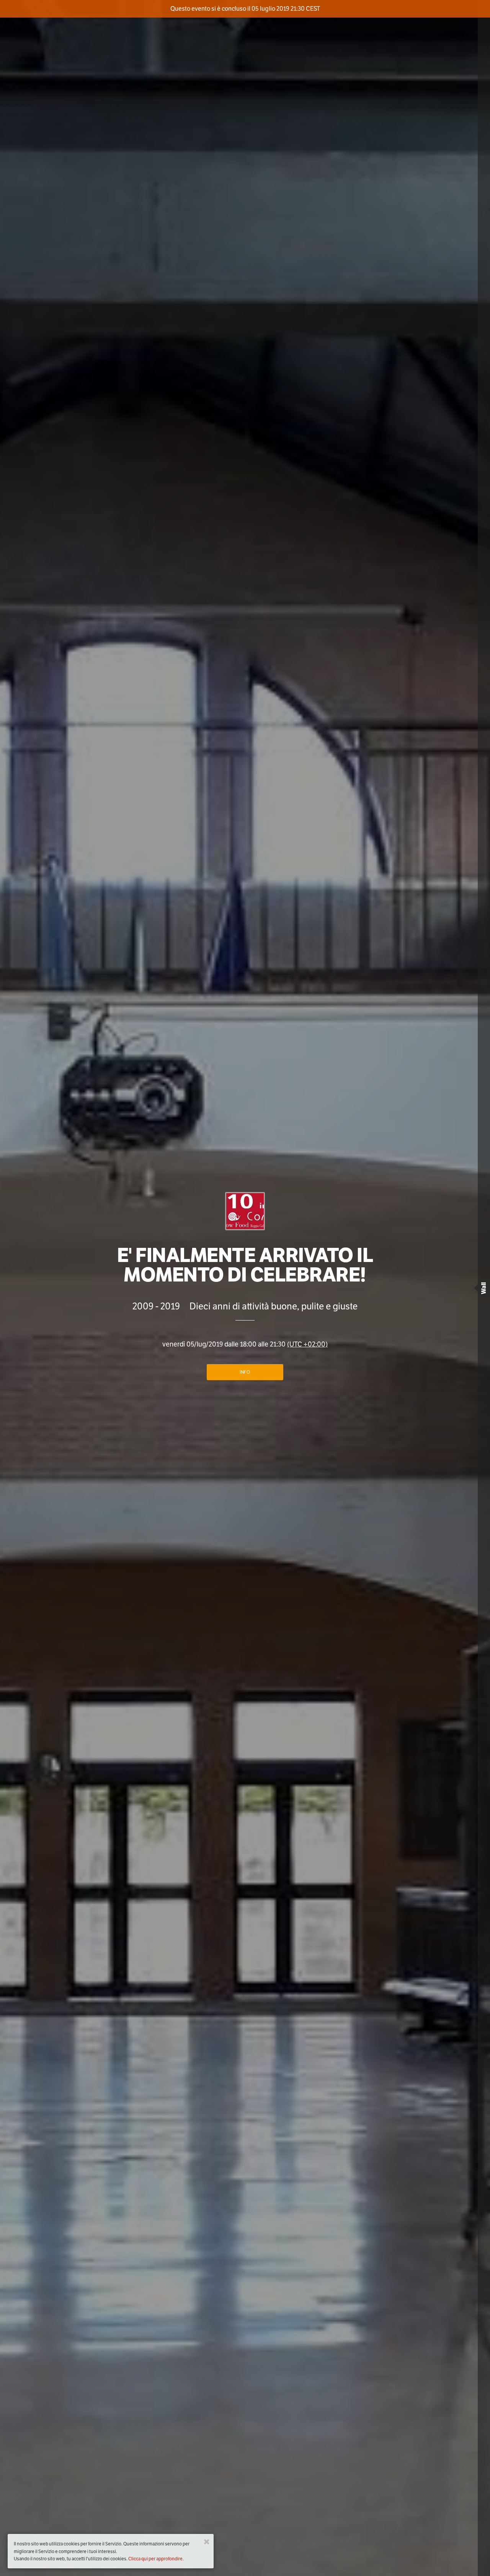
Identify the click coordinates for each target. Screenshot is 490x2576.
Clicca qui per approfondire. (156, 2559)
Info (245, 1372)
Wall (484, 1288)
